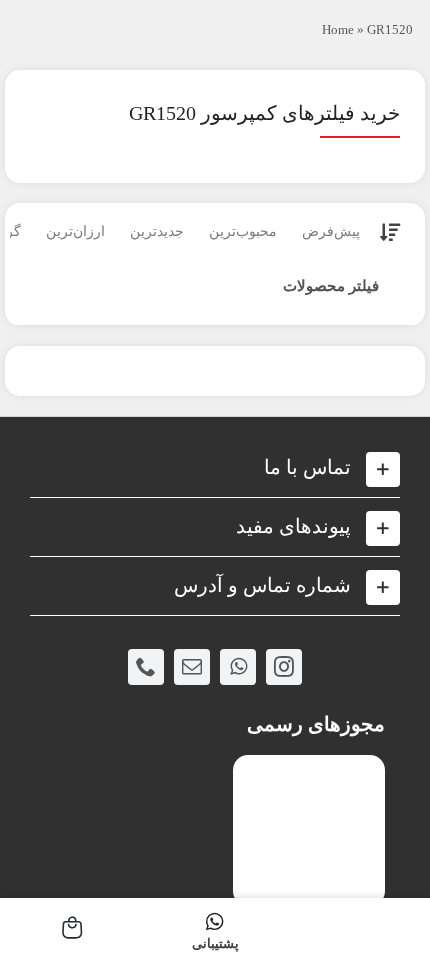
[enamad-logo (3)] (309, 771)
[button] (215, 468)
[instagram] (284, 667)
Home (338, 29)
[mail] (192, 667)
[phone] (146, 667)
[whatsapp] (238, 667)
